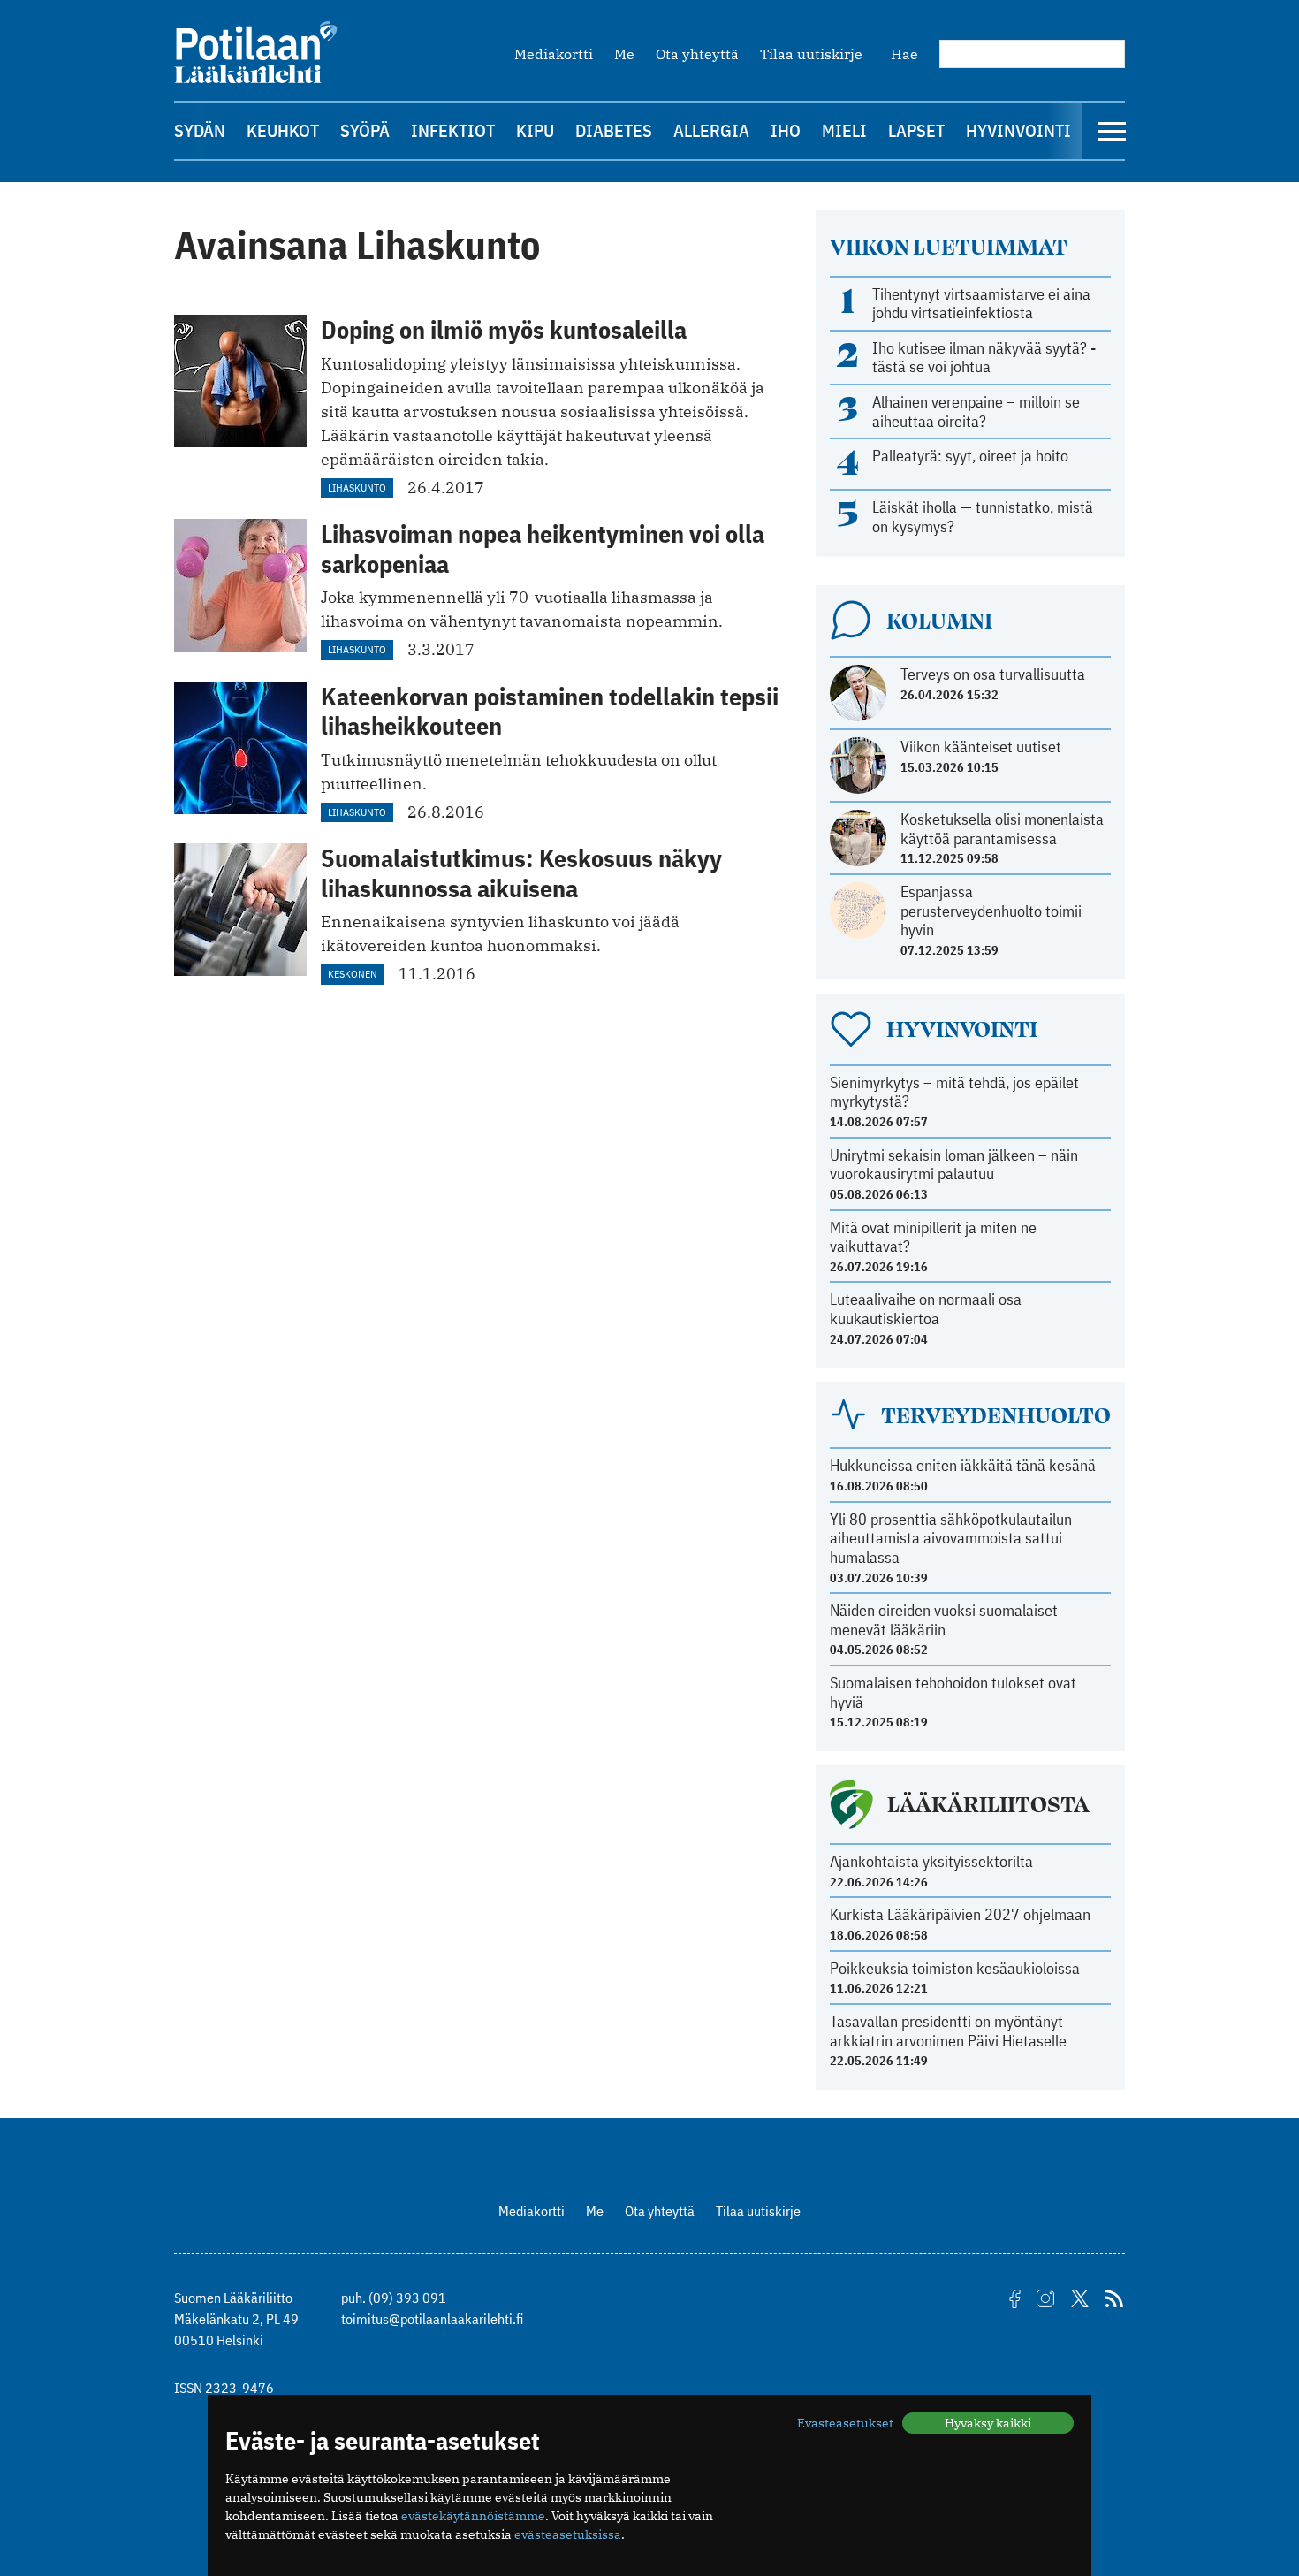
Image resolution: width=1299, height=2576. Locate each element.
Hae (904, 54)
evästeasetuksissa (568, 2534)
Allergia (711, 130)
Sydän (200, 130)
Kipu (535, 130)
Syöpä (365, 130)
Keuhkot (283, 130)
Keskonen (353, 974)
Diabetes (614, 130)
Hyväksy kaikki (988, 2423)
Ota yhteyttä (697, 54)
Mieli (844, 130)
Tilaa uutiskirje (811, 54)
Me (624, 54)
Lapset (916, 130)
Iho (786, 130)
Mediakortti (554, 54)
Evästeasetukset (845, 2423)
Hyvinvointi (1018, 130)
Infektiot (453, 130)
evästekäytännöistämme (473, 2516)
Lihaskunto (357, 488)
